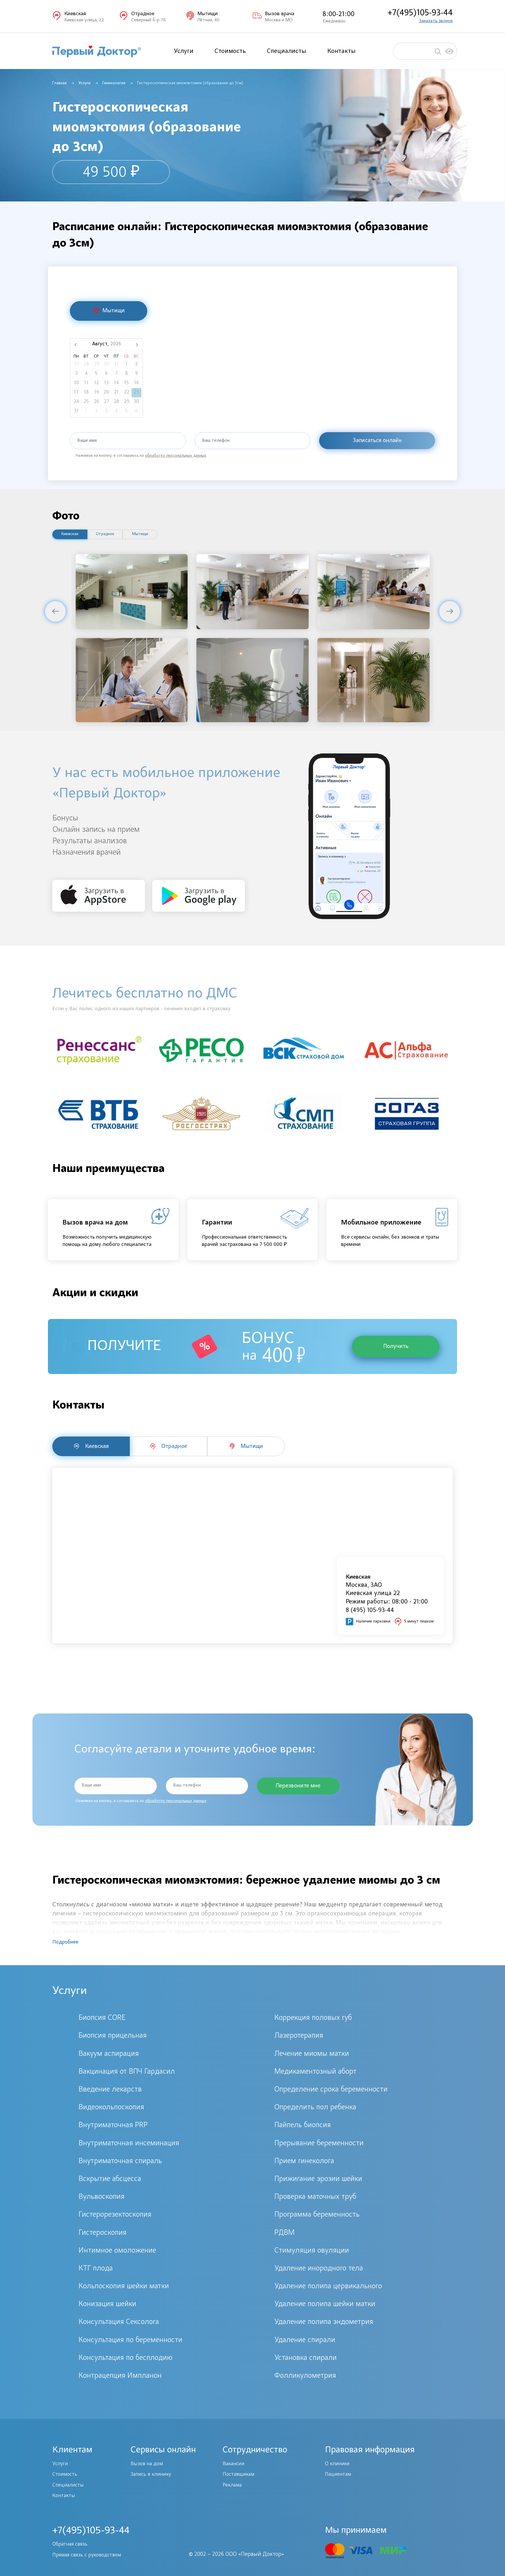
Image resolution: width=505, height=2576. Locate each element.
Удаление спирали (305, 2340)
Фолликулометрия (305, 2376)
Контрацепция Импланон (120, 2376)
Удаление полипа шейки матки (325, 2304)
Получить (396, 1346)
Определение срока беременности (331, 2090)
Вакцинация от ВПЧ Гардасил (127, 2072)
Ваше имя (87, 441)
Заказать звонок (436, 21)
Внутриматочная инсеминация (129, 2144)
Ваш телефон (216, 441)
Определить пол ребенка (315, 2108)
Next (450, 611)
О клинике (337, 2464)
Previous (55, 611)
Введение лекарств (110, 2090)
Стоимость (230, 51)
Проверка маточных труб (315, 2197)
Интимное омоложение (117, 2251)
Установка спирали (306, 2358)
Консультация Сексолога (119, 2322)
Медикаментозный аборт (315, 2072)
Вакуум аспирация (109, 2054)
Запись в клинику (151, 2475)
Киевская (70, 534)
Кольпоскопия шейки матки (124, 2287)
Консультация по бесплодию (126, 2358)
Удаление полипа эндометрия (324, 2322)
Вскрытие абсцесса (110, 2179)
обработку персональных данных (176, 456)
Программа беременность (317, 2215)
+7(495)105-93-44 (420, 13)
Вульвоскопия (102, 2197)
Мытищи (140, 534)
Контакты (341, 51)
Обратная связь (70, 2544)
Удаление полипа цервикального (328, 2287)
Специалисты (287, 51)
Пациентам (338, 2475)
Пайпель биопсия (303, 2125)
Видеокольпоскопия (111, 2108)
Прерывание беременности (319, 2144)
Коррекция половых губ (313, 2018)
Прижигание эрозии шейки (318, 2179)
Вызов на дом (147, 2464)
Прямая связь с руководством (87, 2555)
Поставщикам (238, 2475)
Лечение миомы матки (312, 2054)
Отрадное (105, 534)
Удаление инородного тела (319, 2269)
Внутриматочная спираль (120, 2161)
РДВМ (285, 2233)
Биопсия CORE (102, 2018)
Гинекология (114, 83)
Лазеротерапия (299, 2036)
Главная (59, 83)
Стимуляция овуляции (312, 2251)
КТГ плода (96, 2269)
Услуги (184, 51)
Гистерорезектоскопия (115, 2215)
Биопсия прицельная (113, 2036)
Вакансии (234, 2464)
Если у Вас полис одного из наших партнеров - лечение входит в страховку (141, 1009)
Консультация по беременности (130, 2340)
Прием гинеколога (304, 2161)
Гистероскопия (103, 2233)
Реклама (232, 2485)
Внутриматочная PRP (113, 2125)
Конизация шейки (107, 2304)
